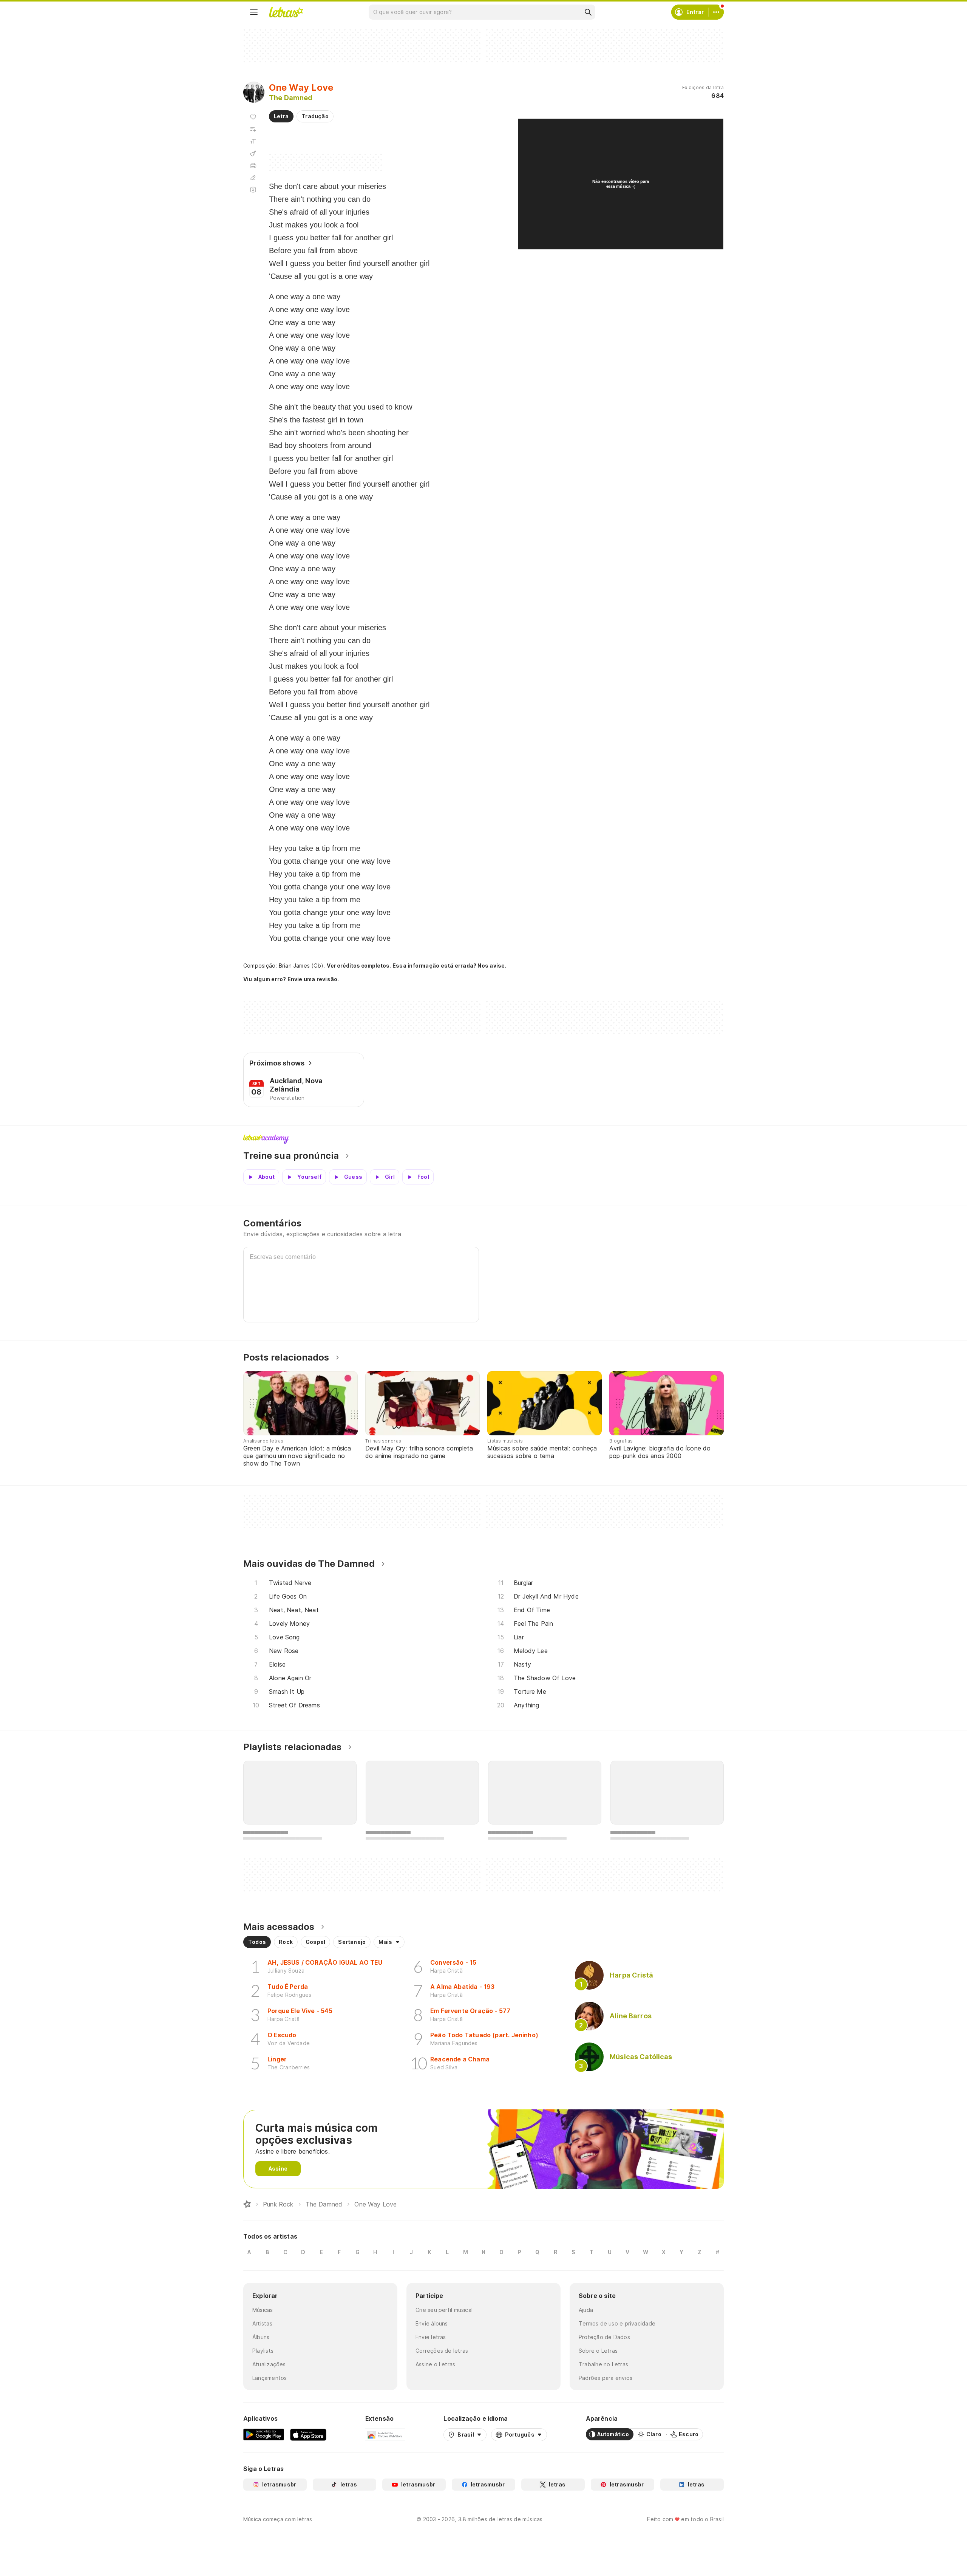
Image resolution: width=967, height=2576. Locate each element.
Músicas (263, 2310)
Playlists (263, 2351)
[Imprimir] (253, 165)
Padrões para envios (606, 2378)
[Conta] (716, 12)
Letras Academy (483, 1139)
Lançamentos (270, 2378)
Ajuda (586, 2310)
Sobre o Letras (598, 2351)
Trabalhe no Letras (603, 2364)
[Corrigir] (253, 178)
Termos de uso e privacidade (617, 2323)
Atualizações (269, 2364)
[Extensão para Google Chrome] (385, 2434)
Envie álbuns (432, 2323)
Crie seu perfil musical (444, 2310)
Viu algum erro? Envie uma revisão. (291, 979)
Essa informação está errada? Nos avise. (450, 966)
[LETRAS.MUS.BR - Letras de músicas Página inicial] (286, 12)
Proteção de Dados (604, 2337)
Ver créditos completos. (359, 966)
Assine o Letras (435, 2364)
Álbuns (261, 2337)
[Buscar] (588, 12)
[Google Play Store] (264, 2434)
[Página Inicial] (247, 2204)
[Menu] (254, 12)
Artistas (262, 2323)
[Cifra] (253, 153)
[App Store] (308, 2434)
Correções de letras (442, 2351)
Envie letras (431, 2337)
